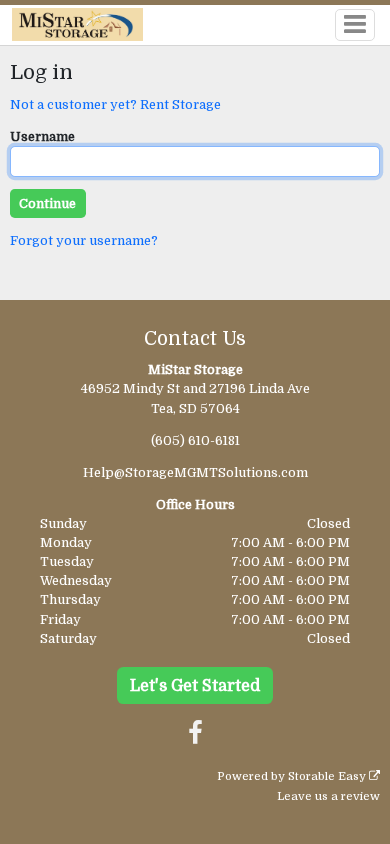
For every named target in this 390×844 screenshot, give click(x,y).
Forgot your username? (84, 240)
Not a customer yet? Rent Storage (115, 104)
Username (42, 136)
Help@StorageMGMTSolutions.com (195, 472)
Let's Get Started (195, 686)
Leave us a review (328, 796)
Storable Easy (328, 776)
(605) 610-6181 (195, 440)
